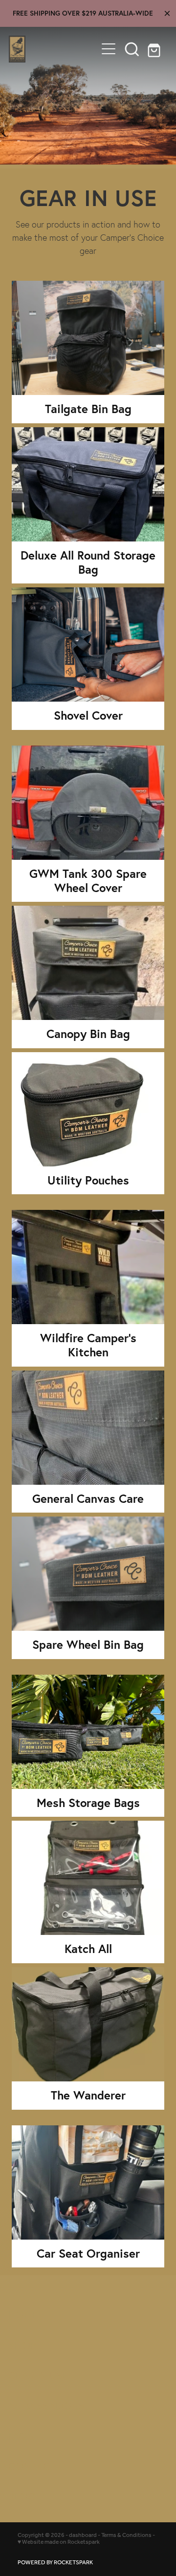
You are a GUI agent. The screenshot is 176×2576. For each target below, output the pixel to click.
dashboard (83, 2535)
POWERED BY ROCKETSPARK (55, 2563)
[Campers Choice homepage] (53, 49)
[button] (132, 49)
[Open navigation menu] (109, 49)
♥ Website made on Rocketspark (59, 2542)
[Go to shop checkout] (155, 49)
